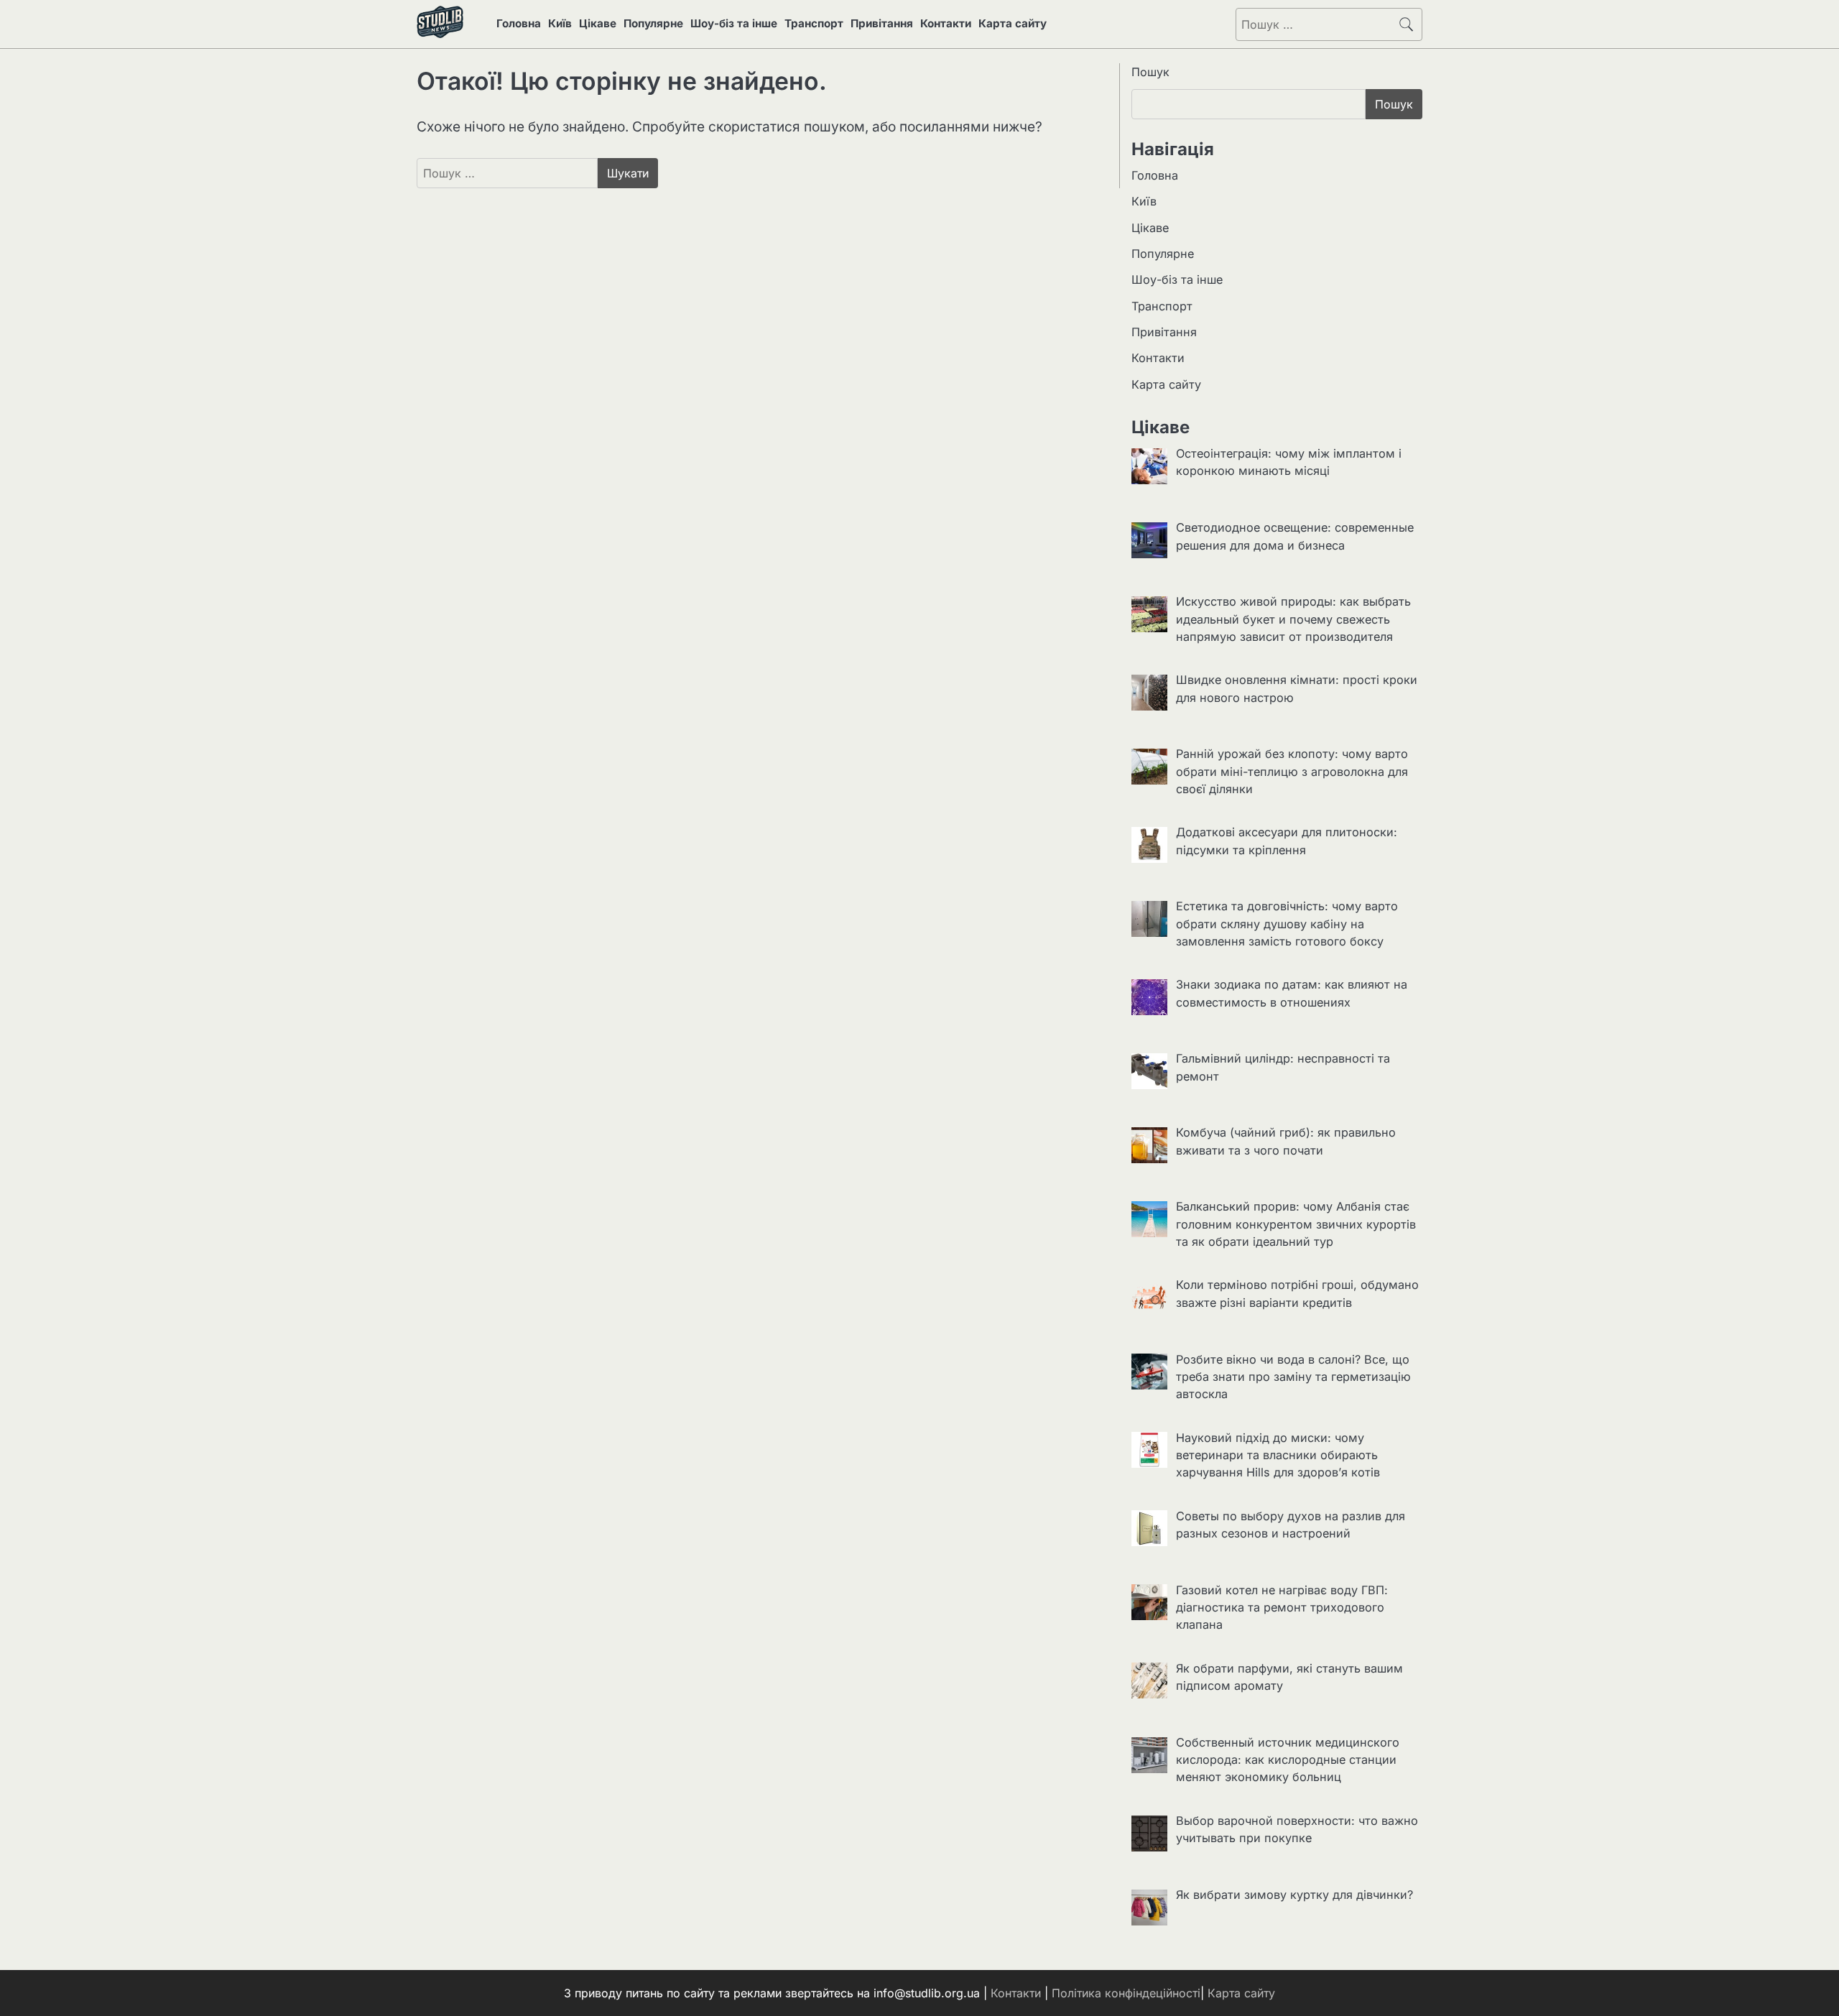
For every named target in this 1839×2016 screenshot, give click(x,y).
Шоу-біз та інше (734, 23)
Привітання (882, 23)
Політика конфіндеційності (1126, 1993)
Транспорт (814, 23)
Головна (519, 23)
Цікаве (598, 23)
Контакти (946, 23)
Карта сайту (1013, 23)
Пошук (1150, 72)
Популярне (653, 23)
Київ (560, 23)
